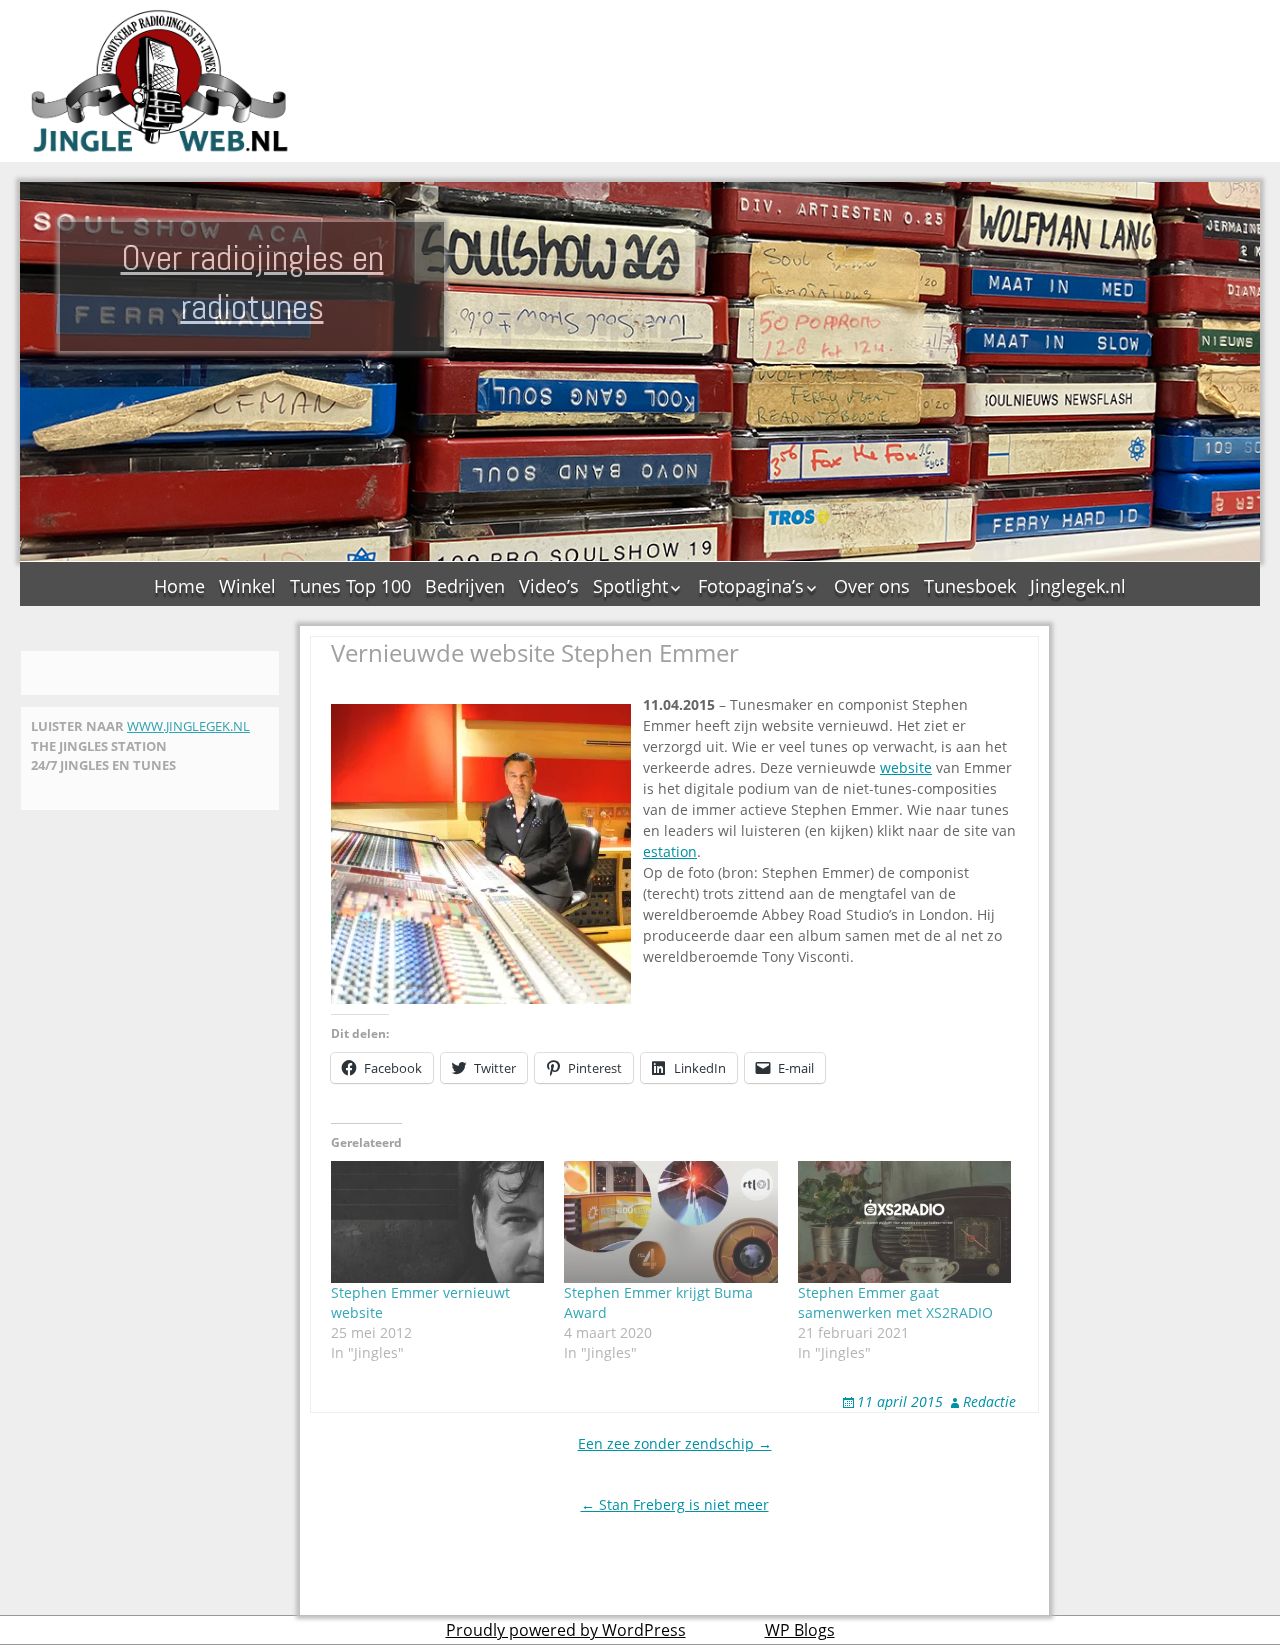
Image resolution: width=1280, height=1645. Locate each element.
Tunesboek (970, 586)
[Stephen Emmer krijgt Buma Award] (670, 1222)
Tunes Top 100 (350, 586)
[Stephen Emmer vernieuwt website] (437, 1222)
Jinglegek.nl (1078, 586)
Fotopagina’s (751, 586)
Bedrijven (465, 586)
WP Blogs (800, 1630)
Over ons (872, 586)
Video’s (549, 586)
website (906, 767)
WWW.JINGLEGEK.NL (188, 726)
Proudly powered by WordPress (566, 1630)
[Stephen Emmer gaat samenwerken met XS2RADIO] (904, 1222)
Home (179, 586)
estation (670, 851)
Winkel (247, 586)
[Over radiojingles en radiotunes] (160, 81)
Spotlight (630, 586)
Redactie (989, 1401)
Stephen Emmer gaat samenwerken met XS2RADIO (895, 1302)
